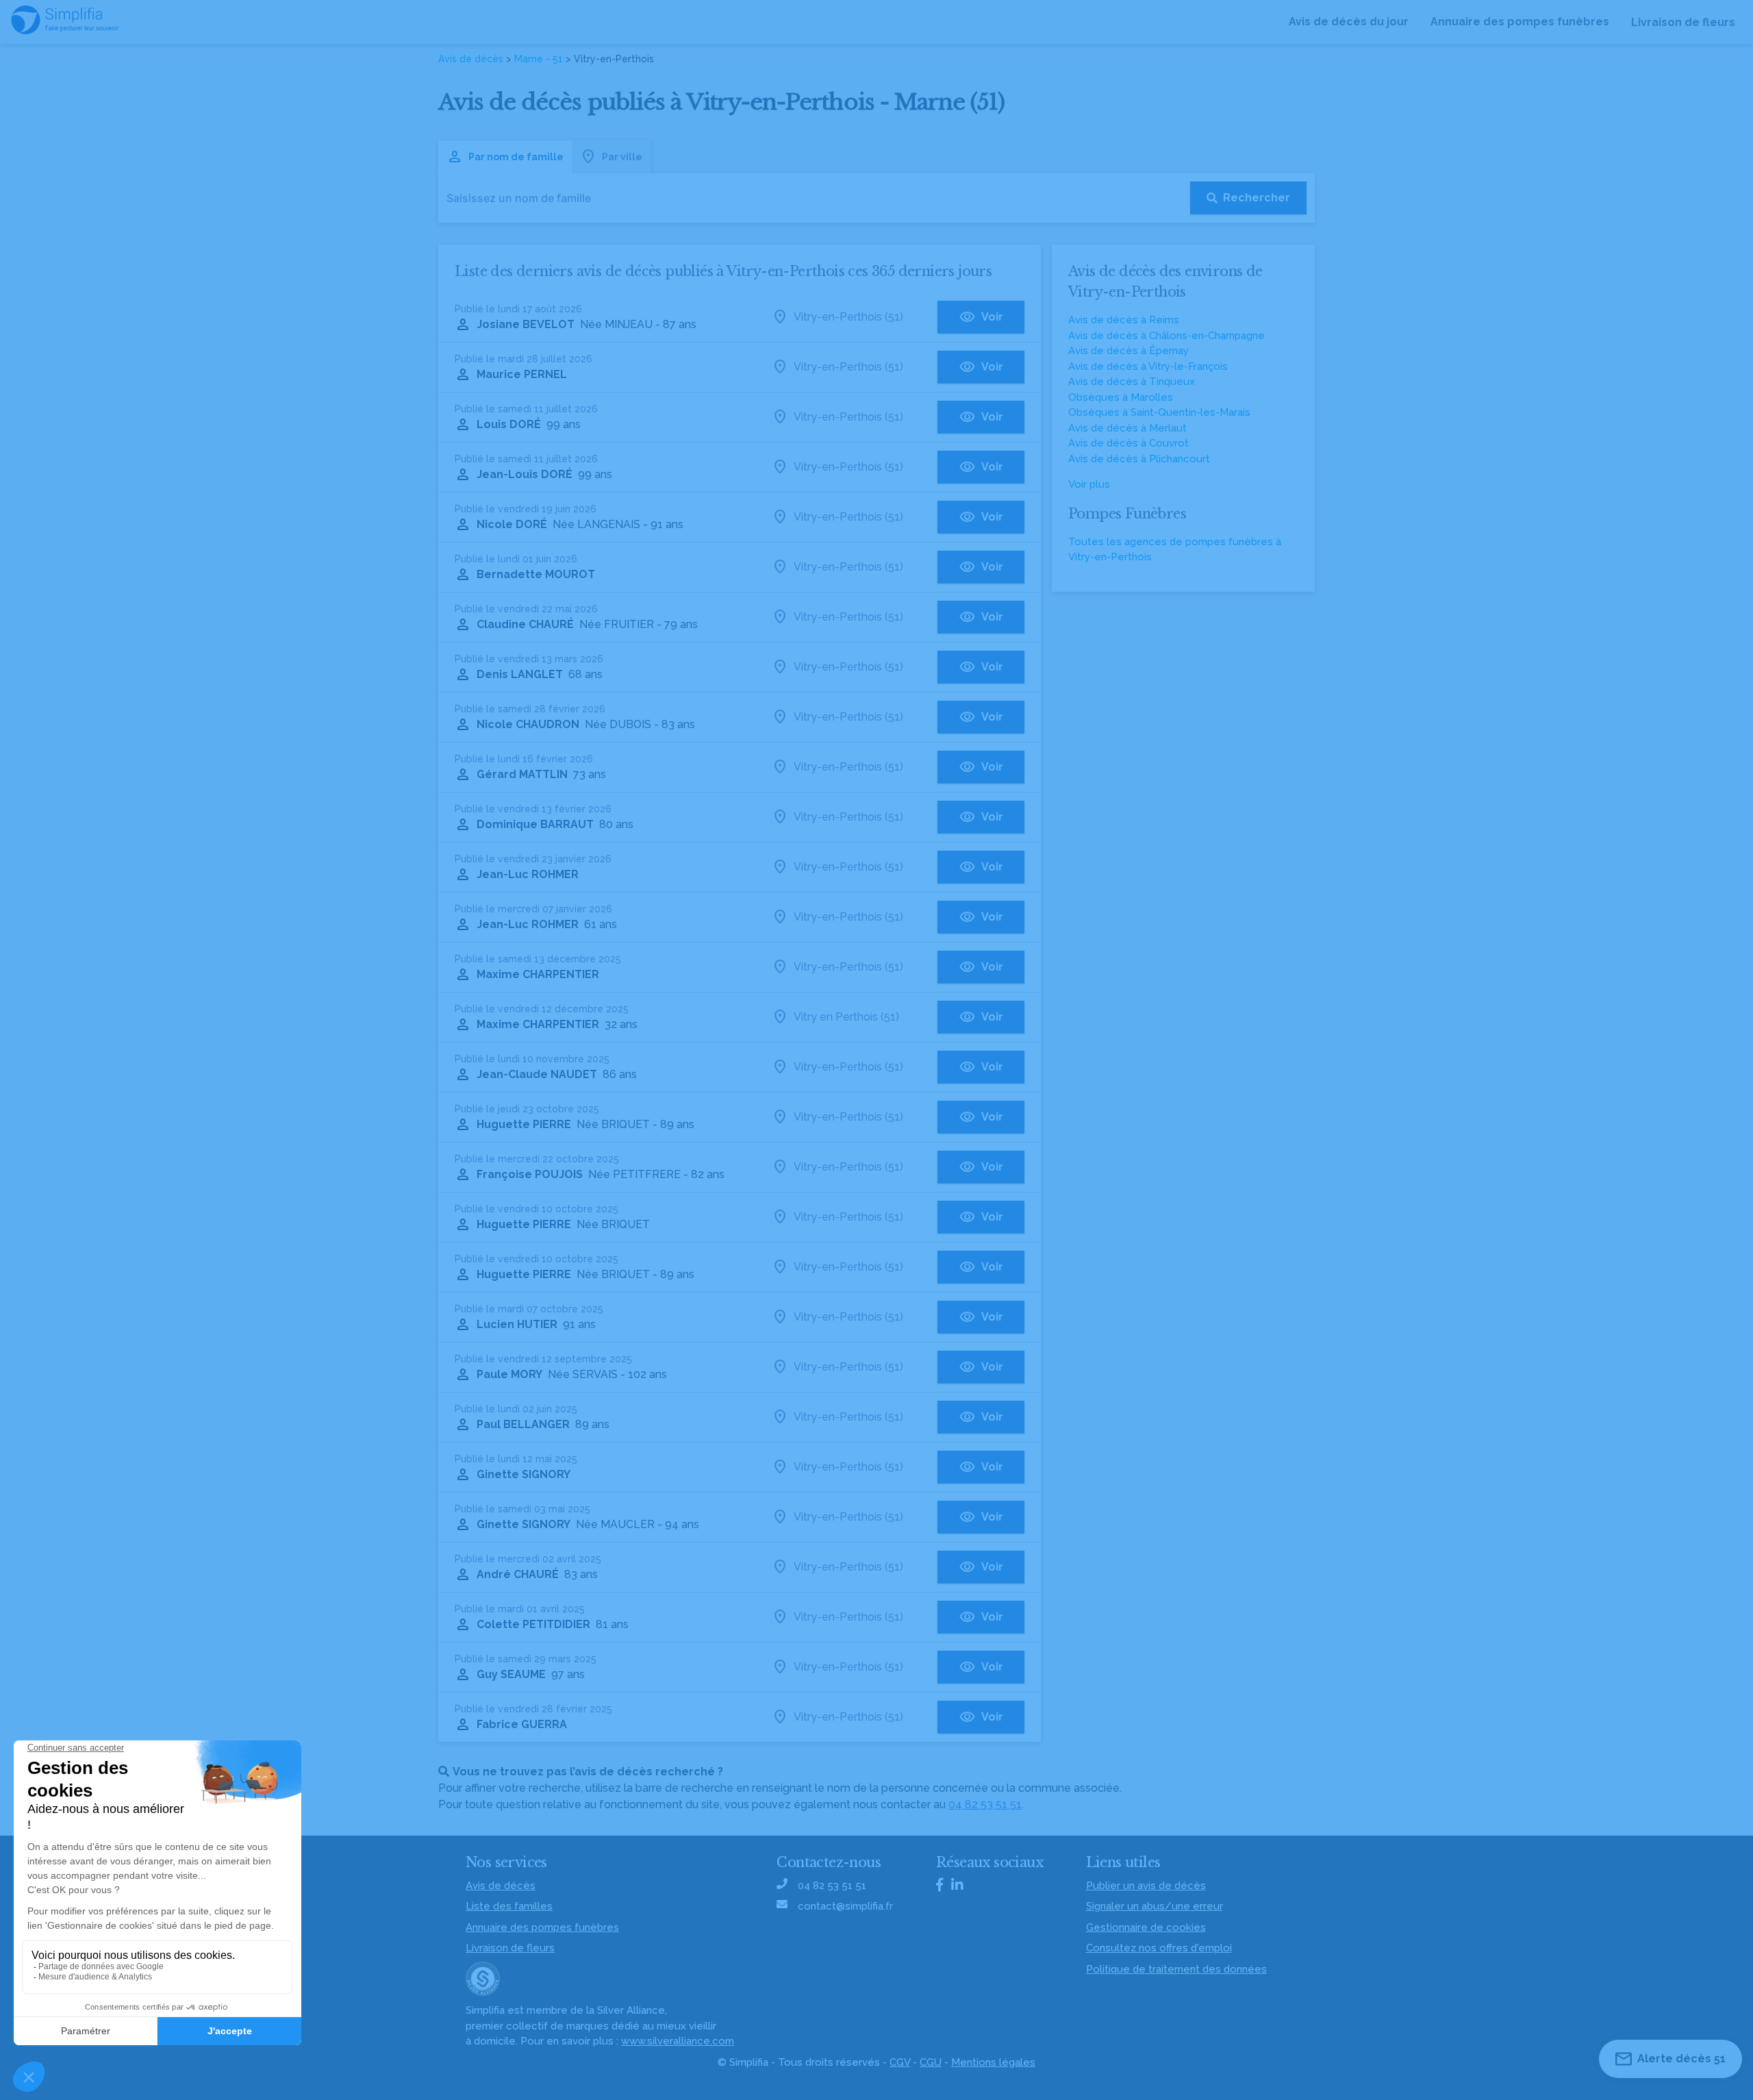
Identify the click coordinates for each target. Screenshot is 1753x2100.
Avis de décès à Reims (1124, 320)
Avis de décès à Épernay (1128, 351)
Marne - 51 (539, 59)
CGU (931, 2062)
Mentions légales (993, 2062)
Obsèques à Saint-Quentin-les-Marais (1159, 412)
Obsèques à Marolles (1121, 397)
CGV (900, 2062)
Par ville (622, 157)
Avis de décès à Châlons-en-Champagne (1166, 336)
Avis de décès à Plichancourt (1139, 459)
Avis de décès (471, 59)
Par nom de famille (516, 157)
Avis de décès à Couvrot (1128, 443)
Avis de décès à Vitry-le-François (1148, 366)
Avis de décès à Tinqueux (1132, 382)
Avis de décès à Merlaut (1127, 428)
